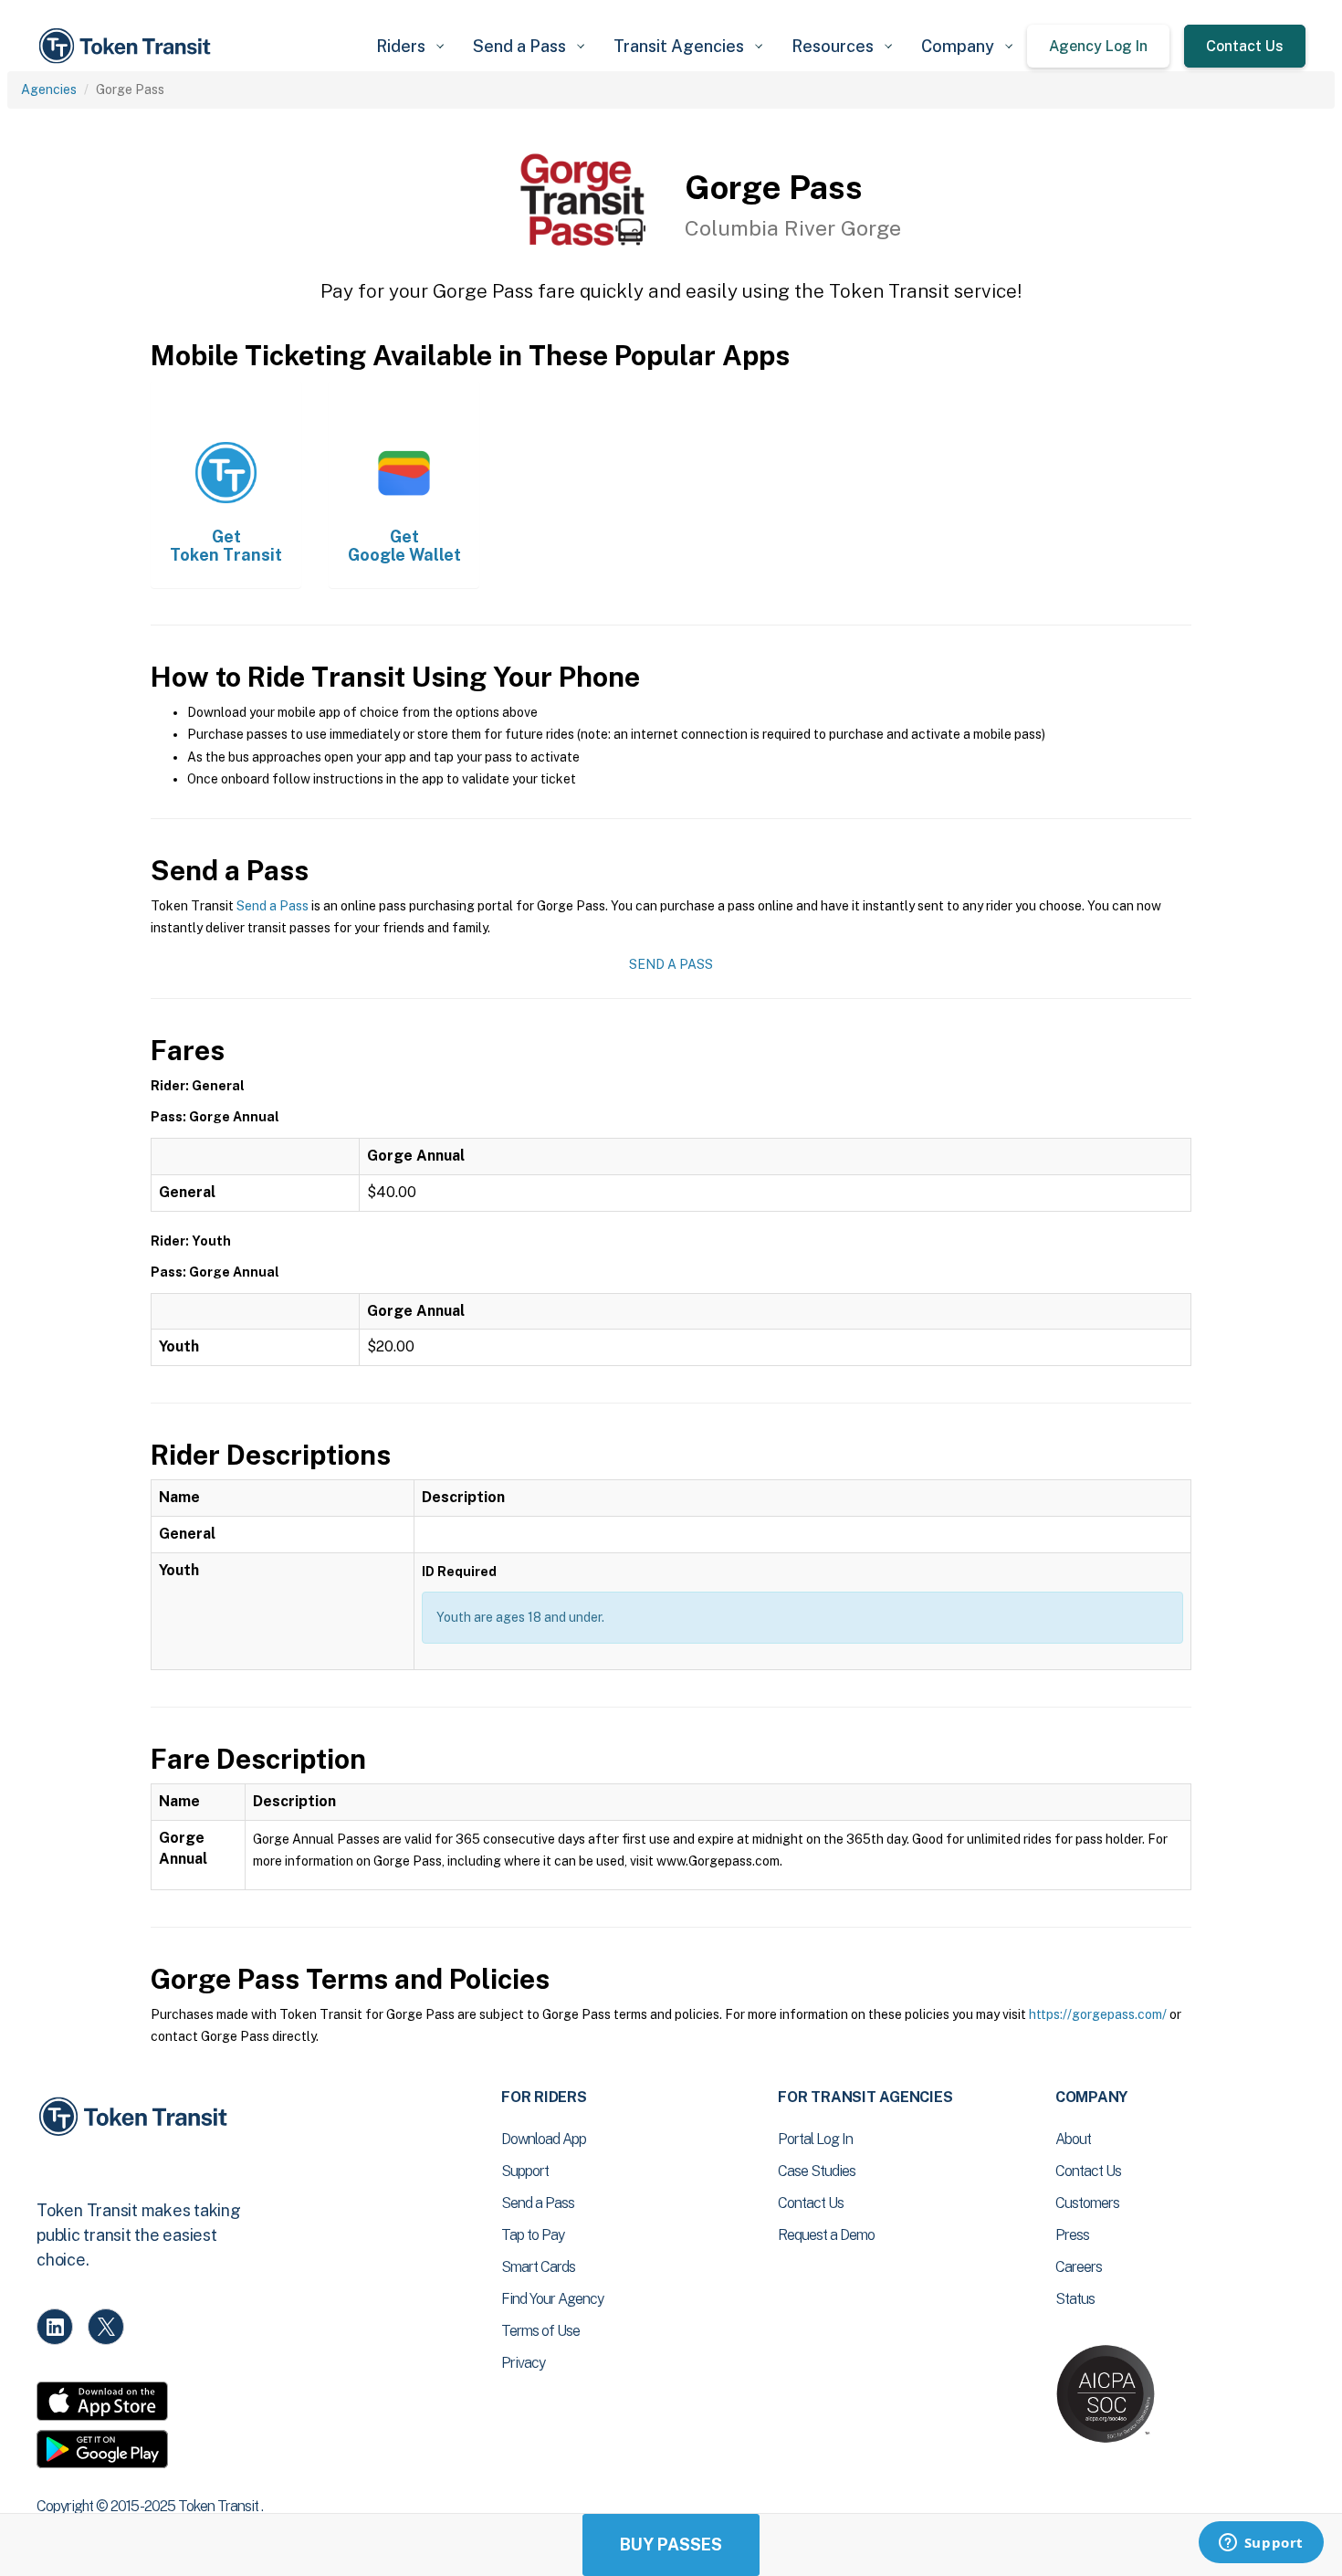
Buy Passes (671, 2544)
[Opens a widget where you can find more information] (1261, 2544)
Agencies (49, 89)
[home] (128, 46)
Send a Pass (273, 906)
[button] (410, 46)
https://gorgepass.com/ (1098, 2014)
